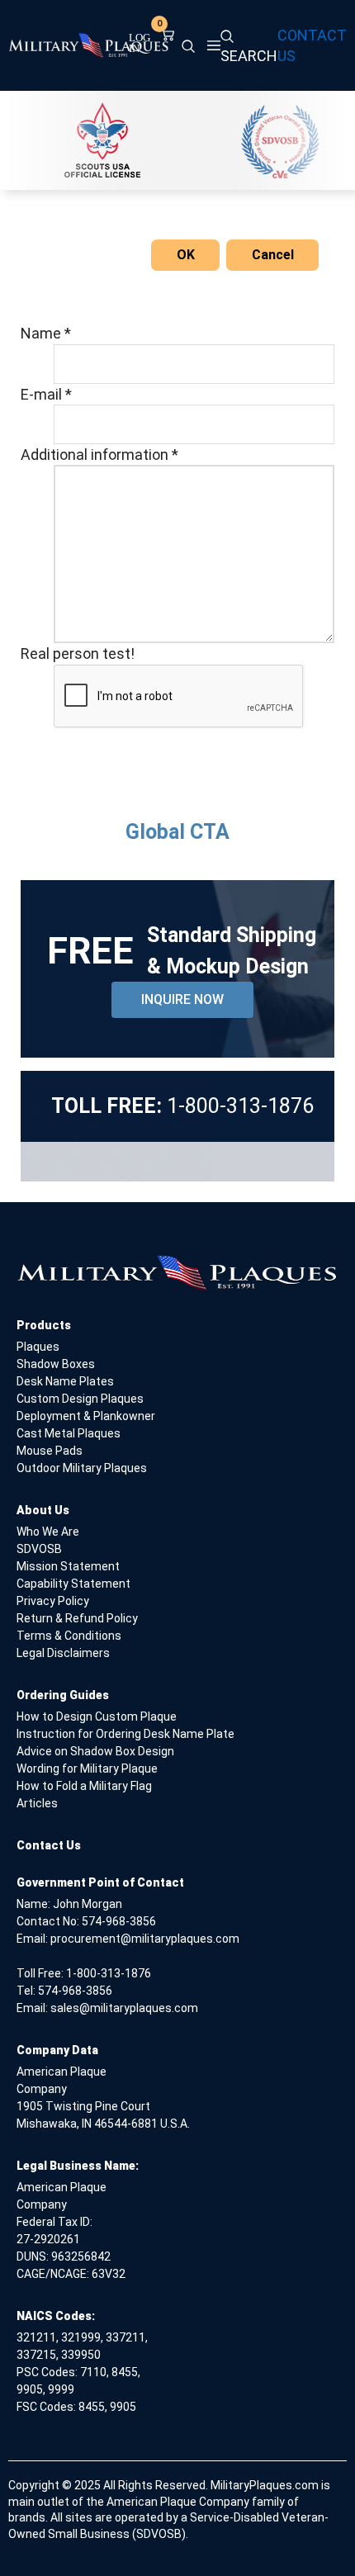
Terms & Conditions (69, 1636)
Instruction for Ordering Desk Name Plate (125, 1734)
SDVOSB (39, 1549)
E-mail (46, 394)
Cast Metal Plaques (69, 1433)
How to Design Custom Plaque (97, 1717)
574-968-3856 (119, 1921)
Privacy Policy (53, 1601)
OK (186, 255)
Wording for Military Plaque (87, 1769)
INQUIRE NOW (182, 999)
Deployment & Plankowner (86, 1416)
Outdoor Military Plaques (82, 1468)
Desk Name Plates (65, 1381)
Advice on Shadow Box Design (95, 1751)
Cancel (273, 255)
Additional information (99, 455)
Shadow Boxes (56, 1364)
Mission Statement (68, 1566)
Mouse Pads (50, 1451)
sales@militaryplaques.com (124, 2008)
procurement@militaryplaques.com (145, 1939)
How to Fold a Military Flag (84, 1786)
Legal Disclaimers (63, 1653)
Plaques (38, 1347)
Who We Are (48, 1532)
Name (46, 333)
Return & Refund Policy (77, 1618)
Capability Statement (73, 1584)
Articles (37, 1803)
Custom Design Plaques (80, 1399)
